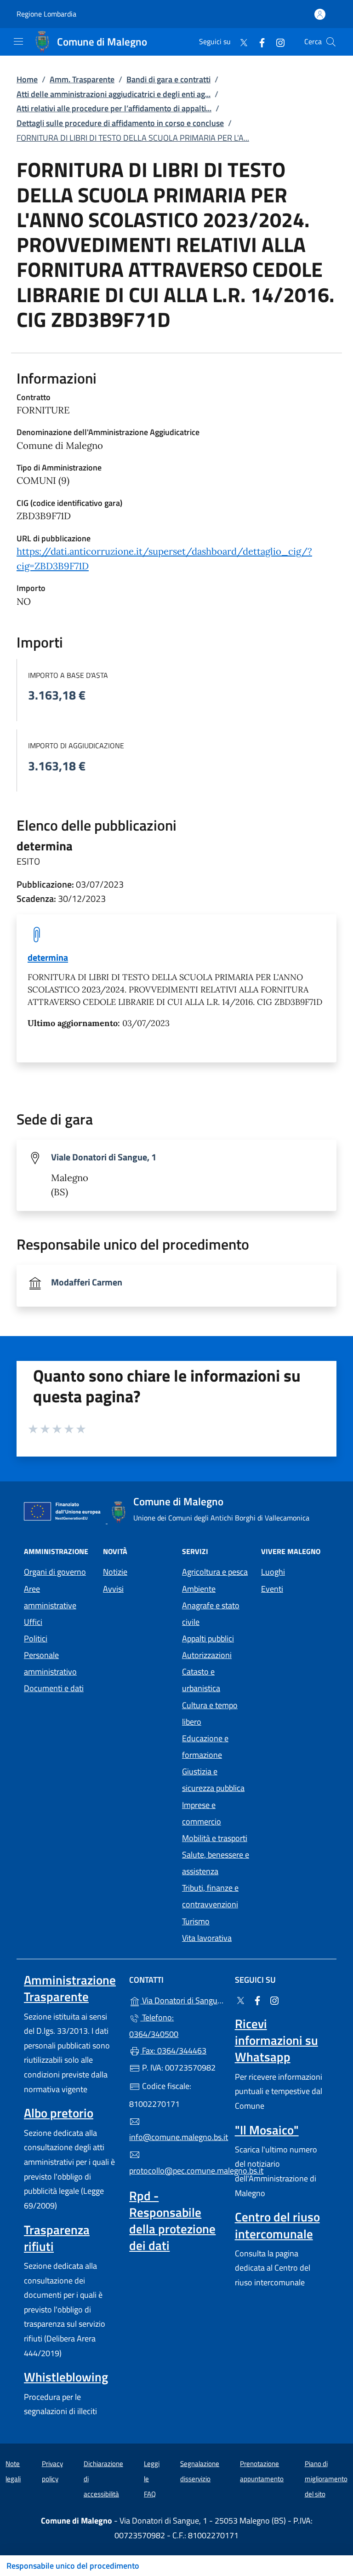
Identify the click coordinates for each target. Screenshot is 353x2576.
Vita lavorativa (207, 1938)
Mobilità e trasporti (215, 1838)
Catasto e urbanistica (201, 1680)
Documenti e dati (54, 1688)
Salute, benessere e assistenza (216, 1863)
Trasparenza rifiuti (57, 2238)
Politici (36, 1638)
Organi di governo (55, 1572)
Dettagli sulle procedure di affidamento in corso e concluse (120, 123)
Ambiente (199, 1589)
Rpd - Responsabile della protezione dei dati (172, 2220)
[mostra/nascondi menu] (18, 41)
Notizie (115, 1572)
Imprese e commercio (202, 1813)
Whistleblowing (66, 2377)
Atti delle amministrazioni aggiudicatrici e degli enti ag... (114, 94)
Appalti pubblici (208, 1638)
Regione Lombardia (46, 14)
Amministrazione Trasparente (70, 1988)
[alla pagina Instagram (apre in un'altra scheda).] (277, 42)
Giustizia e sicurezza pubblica (213, 1780)
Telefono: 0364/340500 (154, 2026)
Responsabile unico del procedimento (73, 2566)
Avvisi (113, 1589)
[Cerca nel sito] (331, 42)
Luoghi (273, 1572)
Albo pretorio (59, 2113)
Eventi (272, 1589)
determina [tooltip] (48, 957)
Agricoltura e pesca (215, 1572)
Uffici (33, 1622)
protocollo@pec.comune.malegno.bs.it (176, 2171)
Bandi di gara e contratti (168, 79)
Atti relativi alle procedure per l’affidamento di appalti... (114, 108)
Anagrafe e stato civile (211, 1614)
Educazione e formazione (205, 1747)
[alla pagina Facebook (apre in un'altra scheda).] (258, 42)
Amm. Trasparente (82, 79)
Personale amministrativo (50, 1663)
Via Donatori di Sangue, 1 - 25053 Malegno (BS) (182, 1999)
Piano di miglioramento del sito (326, 2478)
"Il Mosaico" (267, 2130)
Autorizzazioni (207, 1655)
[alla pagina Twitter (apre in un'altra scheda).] (240, 42)
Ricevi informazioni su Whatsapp (276, 2040)
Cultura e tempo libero (210, 1713)
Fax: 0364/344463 (173, 2051)
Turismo (196, 1921)
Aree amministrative (50, 1597)
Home (27, 79)
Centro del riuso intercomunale (277, 2225)
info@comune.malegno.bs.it (176, 2137)
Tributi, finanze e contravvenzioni (210, 1896)
